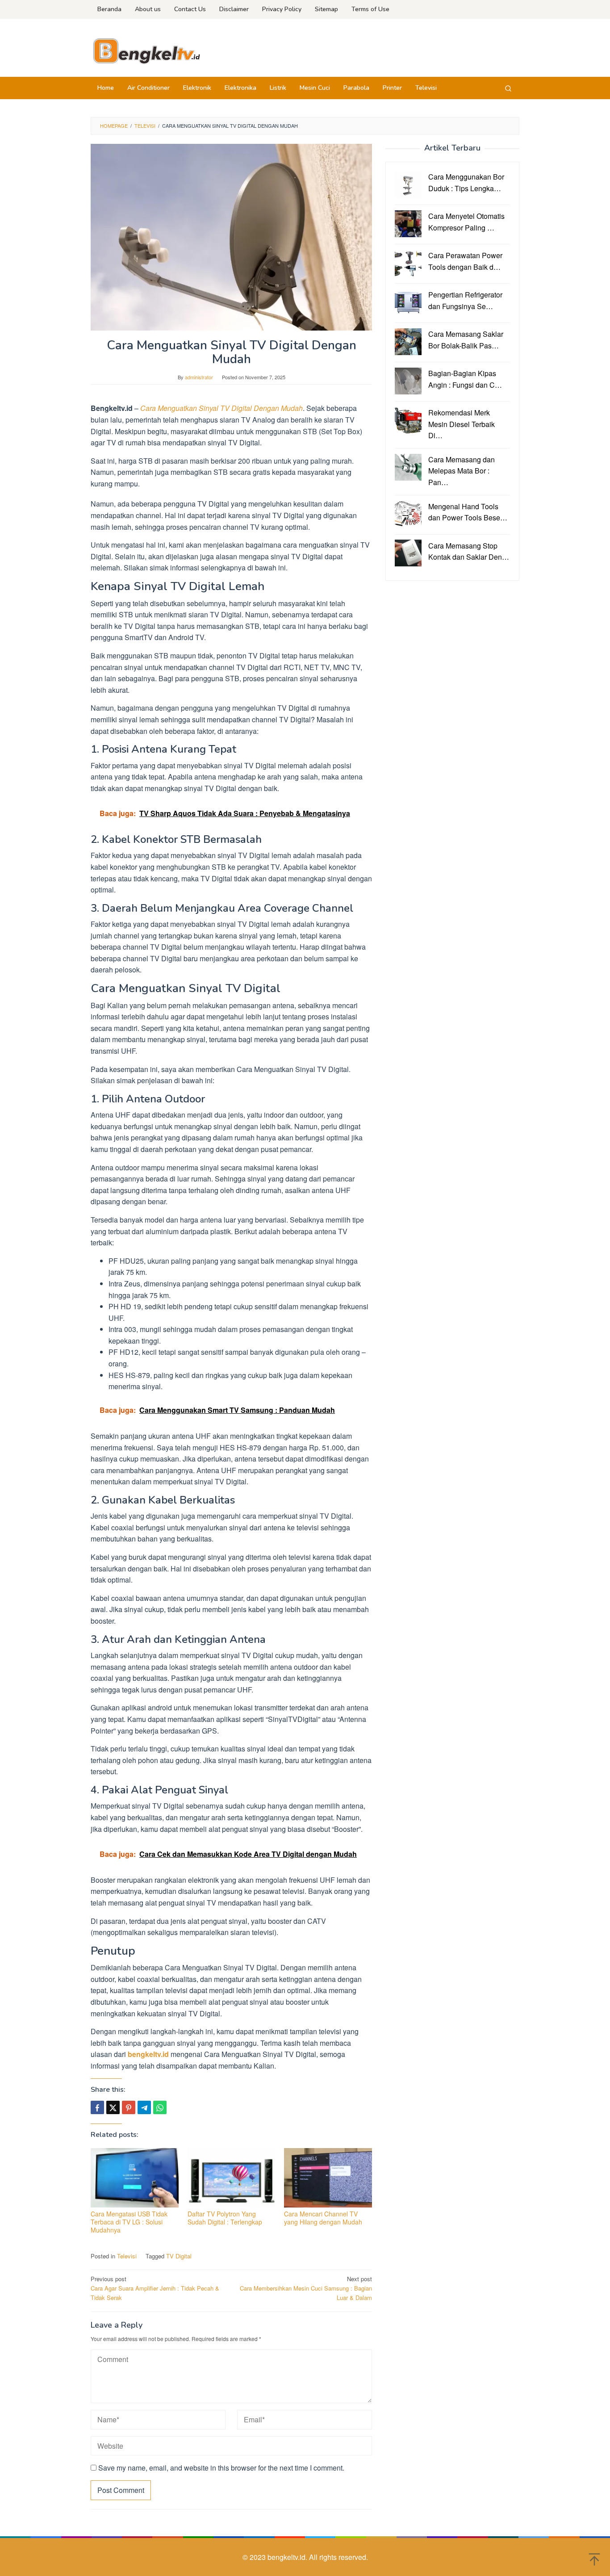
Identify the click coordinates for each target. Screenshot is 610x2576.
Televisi (127, 2256)
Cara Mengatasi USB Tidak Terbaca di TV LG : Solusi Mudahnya (129, 2222)
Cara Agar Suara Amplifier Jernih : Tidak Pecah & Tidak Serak (155, 2288)
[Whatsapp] (160, 2107)
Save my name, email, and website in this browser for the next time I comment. (221, 2468)
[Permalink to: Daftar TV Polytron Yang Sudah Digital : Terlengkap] (232, 2178)
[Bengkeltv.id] (146, 50)
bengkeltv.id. (288, 2557)
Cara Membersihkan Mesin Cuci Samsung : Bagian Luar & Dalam (306, 2288)
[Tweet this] (113, 2107)
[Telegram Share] (144, 2107)
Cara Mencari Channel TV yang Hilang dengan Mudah (323, 2218)
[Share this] (97, 2107)
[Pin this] (129, 2107)
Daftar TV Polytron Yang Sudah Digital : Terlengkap (225, 2218)
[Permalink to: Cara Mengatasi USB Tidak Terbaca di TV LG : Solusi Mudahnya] (135, 2178)
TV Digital (179, 2256)
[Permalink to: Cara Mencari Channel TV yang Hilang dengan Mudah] (328, 2178)
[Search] (508, 88)
